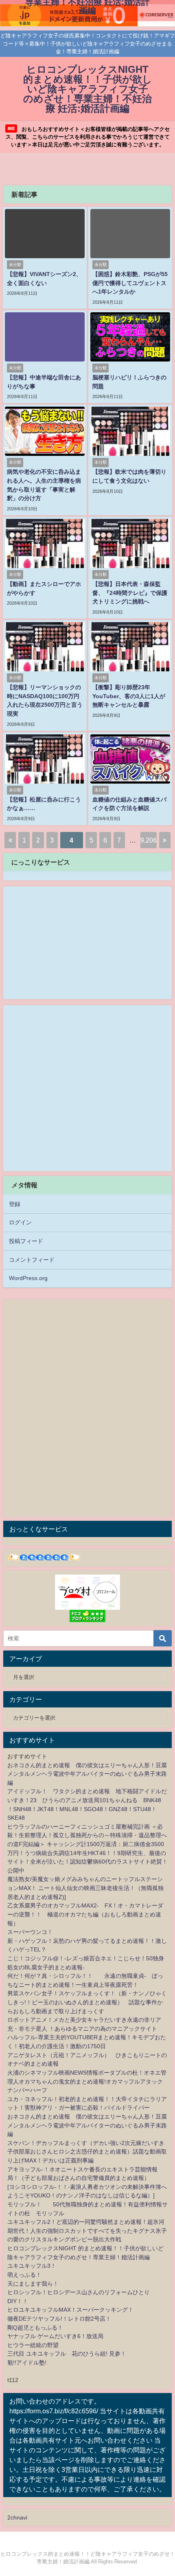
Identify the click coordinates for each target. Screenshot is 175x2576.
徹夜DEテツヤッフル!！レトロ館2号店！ (59, 2319)
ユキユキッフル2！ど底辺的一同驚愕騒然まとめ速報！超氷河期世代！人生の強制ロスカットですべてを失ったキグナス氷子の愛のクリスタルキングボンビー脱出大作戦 (87, 2231)
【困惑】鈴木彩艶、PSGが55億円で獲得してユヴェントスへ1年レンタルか (130, 283)
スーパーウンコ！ (30, 1932)
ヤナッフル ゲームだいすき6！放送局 (55, 2336)
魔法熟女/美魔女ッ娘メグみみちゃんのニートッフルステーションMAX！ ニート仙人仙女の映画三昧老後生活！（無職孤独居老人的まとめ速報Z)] (85, 1888)
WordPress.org (28, 1278)
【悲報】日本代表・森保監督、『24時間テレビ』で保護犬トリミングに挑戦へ (130, 593)
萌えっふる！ (24, 2275)
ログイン (20, 1222)
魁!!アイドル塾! (27, 2363)
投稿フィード (26, 1241)
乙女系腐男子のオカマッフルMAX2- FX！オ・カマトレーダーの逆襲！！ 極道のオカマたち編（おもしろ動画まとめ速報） (85, 1914)
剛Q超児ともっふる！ (35, 2328)
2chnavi (17, 2517)
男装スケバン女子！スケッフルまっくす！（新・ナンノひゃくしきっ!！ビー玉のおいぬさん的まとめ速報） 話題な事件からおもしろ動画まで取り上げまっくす (87, 2002)
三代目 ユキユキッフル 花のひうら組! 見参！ (67, 2354)
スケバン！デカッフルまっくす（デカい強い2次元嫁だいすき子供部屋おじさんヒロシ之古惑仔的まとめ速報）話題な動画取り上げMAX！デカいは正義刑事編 (87, 2152)
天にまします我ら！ (33, 2284)
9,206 (149, 840)
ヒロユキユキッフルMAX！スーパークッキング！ (70, 2310)
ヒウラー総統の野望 (33, 2345)
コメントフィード (32, 1260)
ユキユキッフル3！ (32, 2266)
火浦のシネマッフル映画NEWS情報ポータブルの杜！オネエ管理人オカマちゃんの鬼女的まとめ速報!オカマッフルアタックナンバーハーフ (87, 2081)
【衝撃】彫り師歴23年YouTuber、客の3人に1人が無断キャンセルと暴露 (129, 696)
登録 (15, 1204)
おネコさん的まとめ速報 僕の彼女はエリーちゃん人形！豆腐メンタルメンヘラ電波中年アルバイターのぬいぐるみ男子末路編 (87, 1774)
